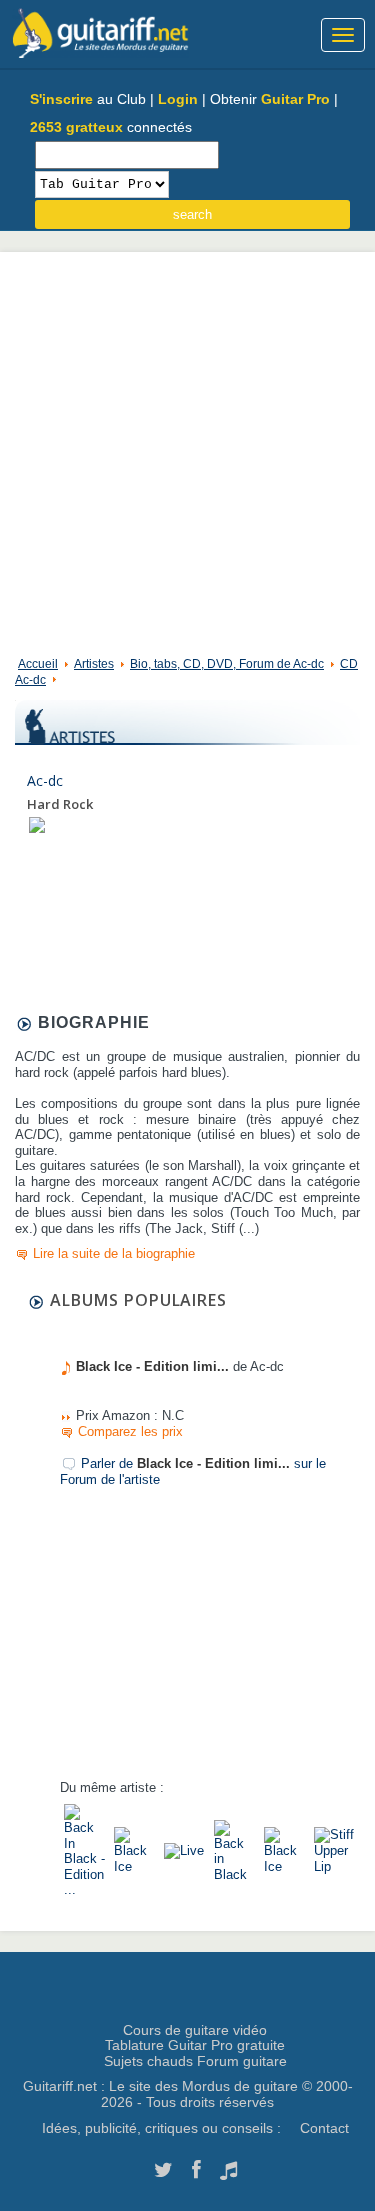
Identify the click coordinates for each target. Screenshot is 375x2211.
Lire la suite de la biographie (114, 1253)
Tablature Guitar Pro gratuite (195, 2045)
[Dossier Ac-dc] (37, 824)
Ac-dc (45, 780)
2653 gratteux (76, 127)
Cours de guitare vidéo (195, 2030)
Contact (324, 2128)
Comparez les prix (130, 1431)
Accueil (38, 664)
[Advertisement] (187, 449)
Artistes (94, 664)
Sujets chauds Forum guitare (195, 2061)
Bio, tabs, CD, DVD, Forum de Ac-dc (227, 664)
